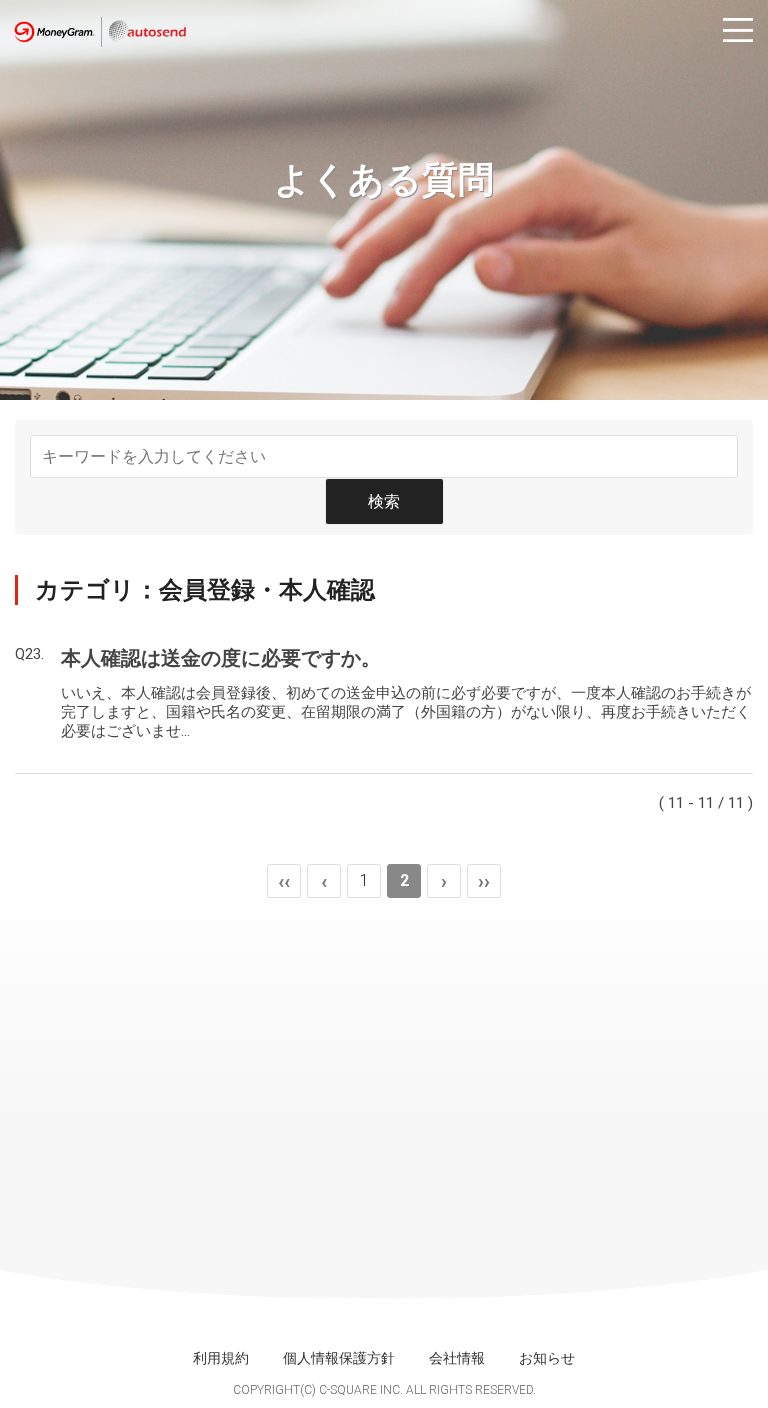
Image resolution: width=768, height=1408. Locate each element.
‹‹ (284, 881)
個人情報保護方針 (339, 1358)
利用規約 (221, 1358)
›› (484, 881)
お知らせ (547, 1358)
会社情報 (457, 1358)
